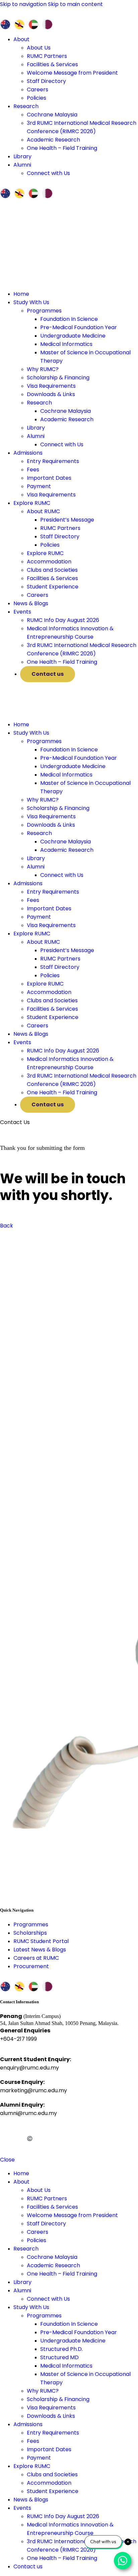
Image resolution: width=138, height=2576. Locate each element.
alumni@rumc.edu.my (28, 2113)
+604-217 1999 (18, 2039)
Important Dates (49, 478)
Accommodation (49, 562)
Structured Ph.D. (61, 2349)
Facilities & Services (52, 64)
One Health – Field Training (62, 148)
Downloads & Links (51, 394)
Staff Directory (46, 81)
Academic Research (53, 140)
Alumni (36, 436)
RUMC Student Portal (41, 1941)
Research (39, 403)
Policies (37, 98)
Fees (33, 470)
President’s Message (67, 520)
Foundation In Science (69, 319)
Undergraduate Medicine (73, 336)
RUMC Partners (47, 56)
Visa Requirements (51, 386)
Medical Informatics (66, 344)
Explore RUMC (45, 553)
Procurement (31, 1966)
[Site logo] (50, 711)
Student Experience (53, 587)
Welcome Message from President (72, 73)
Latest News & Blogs (40, 1950)
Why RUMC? (43, 369)
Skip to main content (75, 4)
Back (7, 1226)
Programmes (44, 311)
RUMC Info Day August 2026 (63, 620)
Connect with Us (48, 173)
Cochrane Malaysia (52, 115)
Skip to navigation (24, 4)
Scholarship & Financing (58, 378)
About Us (39, 48)
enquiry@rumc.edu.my (29, 2068)
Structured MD (59, 2357)
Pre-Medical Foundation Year (79, 327)
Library (36, 428)
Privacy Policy (57, 2128)
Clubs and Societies (52, 570)
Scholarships (30, 1933)
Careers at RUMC (36, 1958)
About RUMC (43, 511)
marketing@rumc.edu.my (33, 2090)
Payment (39, 486)
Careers (38, 89)
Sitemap (87, 2128)
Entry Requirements (53, 461)
